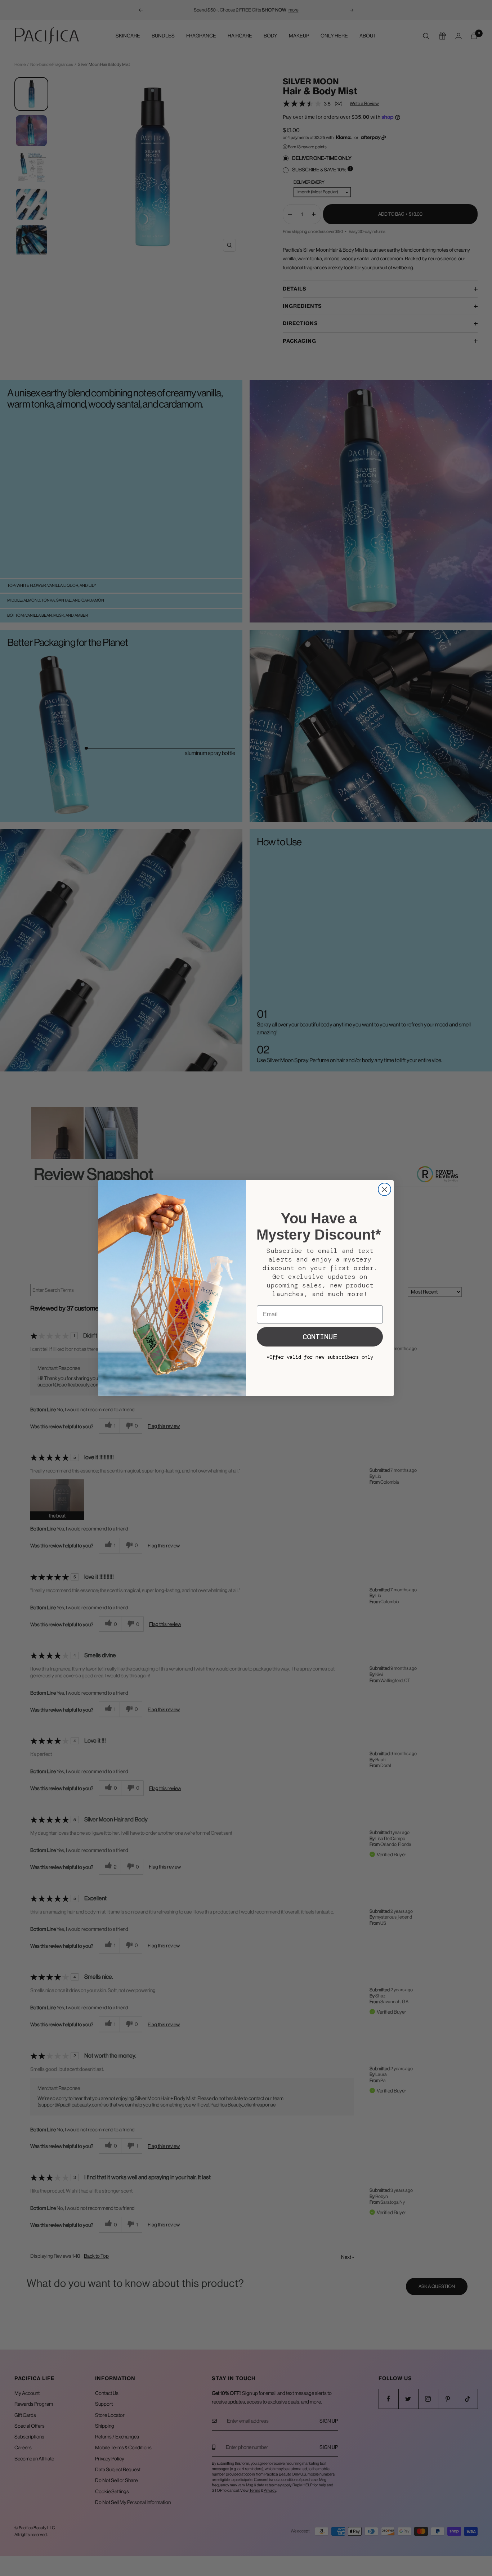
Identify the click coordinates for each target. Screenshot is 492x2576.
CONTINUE (320, 1337)
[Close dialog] (384, 1189)
